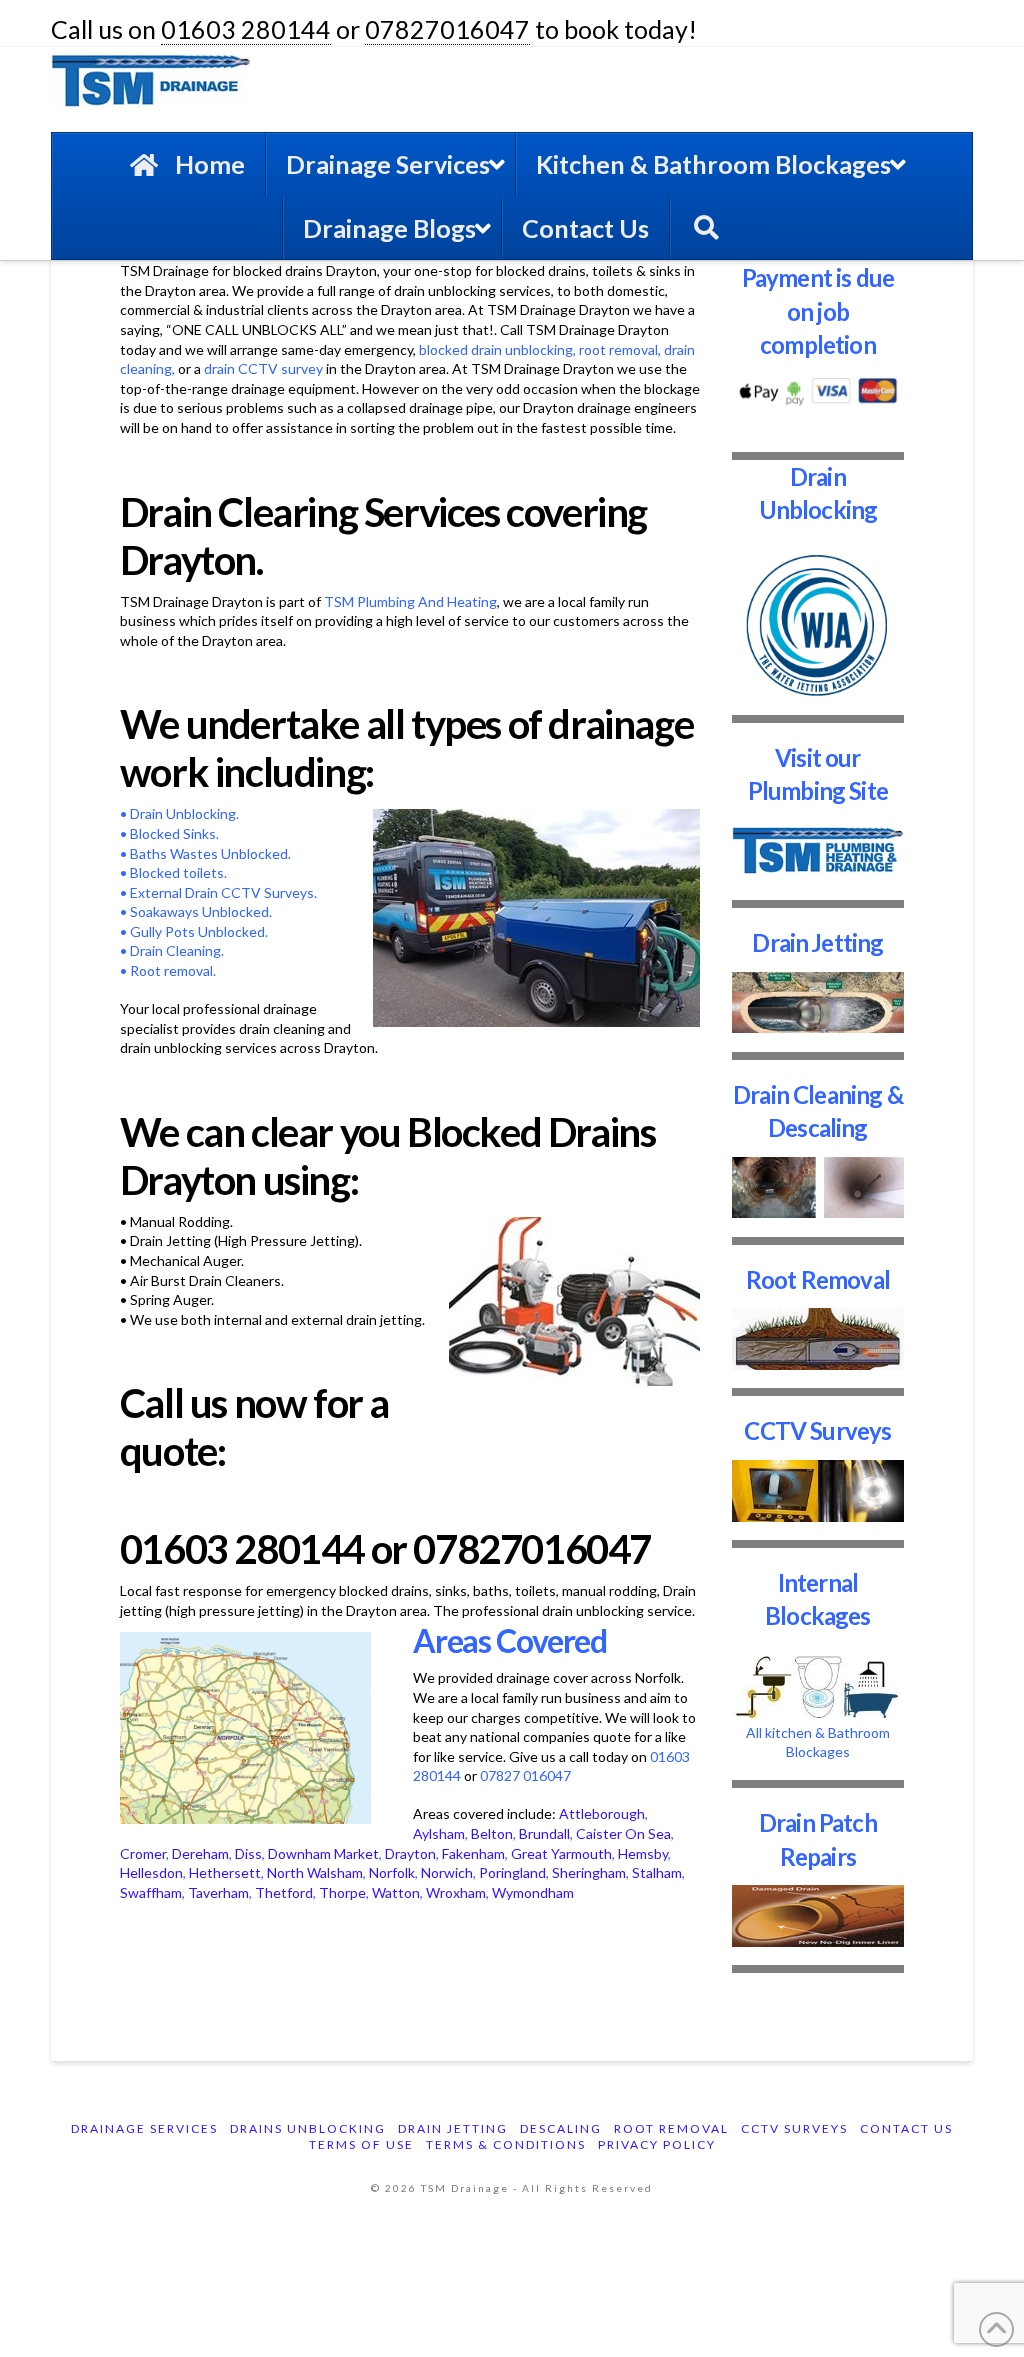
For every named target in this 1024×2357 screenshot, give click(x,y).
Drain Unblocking (183, 813)
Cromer (143, 1853)
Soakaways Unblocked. (201, 911)
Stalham (657, 1872)
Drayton (410, 1853)
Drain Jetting (817, 942)
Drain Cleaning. (177, 950)
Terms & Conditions (506, 2144)
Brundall (544, 1833)
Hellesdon (151, 1872)
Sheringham (589, 1872)
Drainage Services (144, 2128)
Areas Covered (510, 1640)
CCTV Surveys (817, 1430)
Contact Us (906, 2128)
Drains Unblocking (308, 2128)
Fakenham (473, 1853)
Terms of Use (361, 2144)
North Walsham (315, 1872)
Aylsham (439, 1833)
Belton (492, 1833)
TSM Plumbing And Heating (410, 601)
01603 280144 (246, 29)
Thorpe (342, 1892)
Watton (396, 1892)
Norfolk (392, 1872)
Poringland (512, 1872)
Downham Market (323, 1853)
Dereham (200, 1853)
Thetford (284, 1892)
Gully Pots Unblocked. (197, 931)
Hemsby (643, 1853)
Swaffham (151, 1892)
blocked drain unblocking (496, 349)
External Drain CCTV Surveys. (223, 892)
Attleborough (602, 1813)
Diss (248, 1853)
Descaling (561, 2128)
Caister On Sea (623, 1833)
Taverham (218, 1892)
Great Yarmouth (561, 1853)
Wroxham (456, 1892)
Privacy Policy (657, 2144)
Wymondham (533, 1892)
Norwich (447, 1872)
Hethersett (225, 1872)
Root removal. (173, 970)
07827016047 (447, 29)
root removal (618, 349)
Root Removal (818, 1279)
